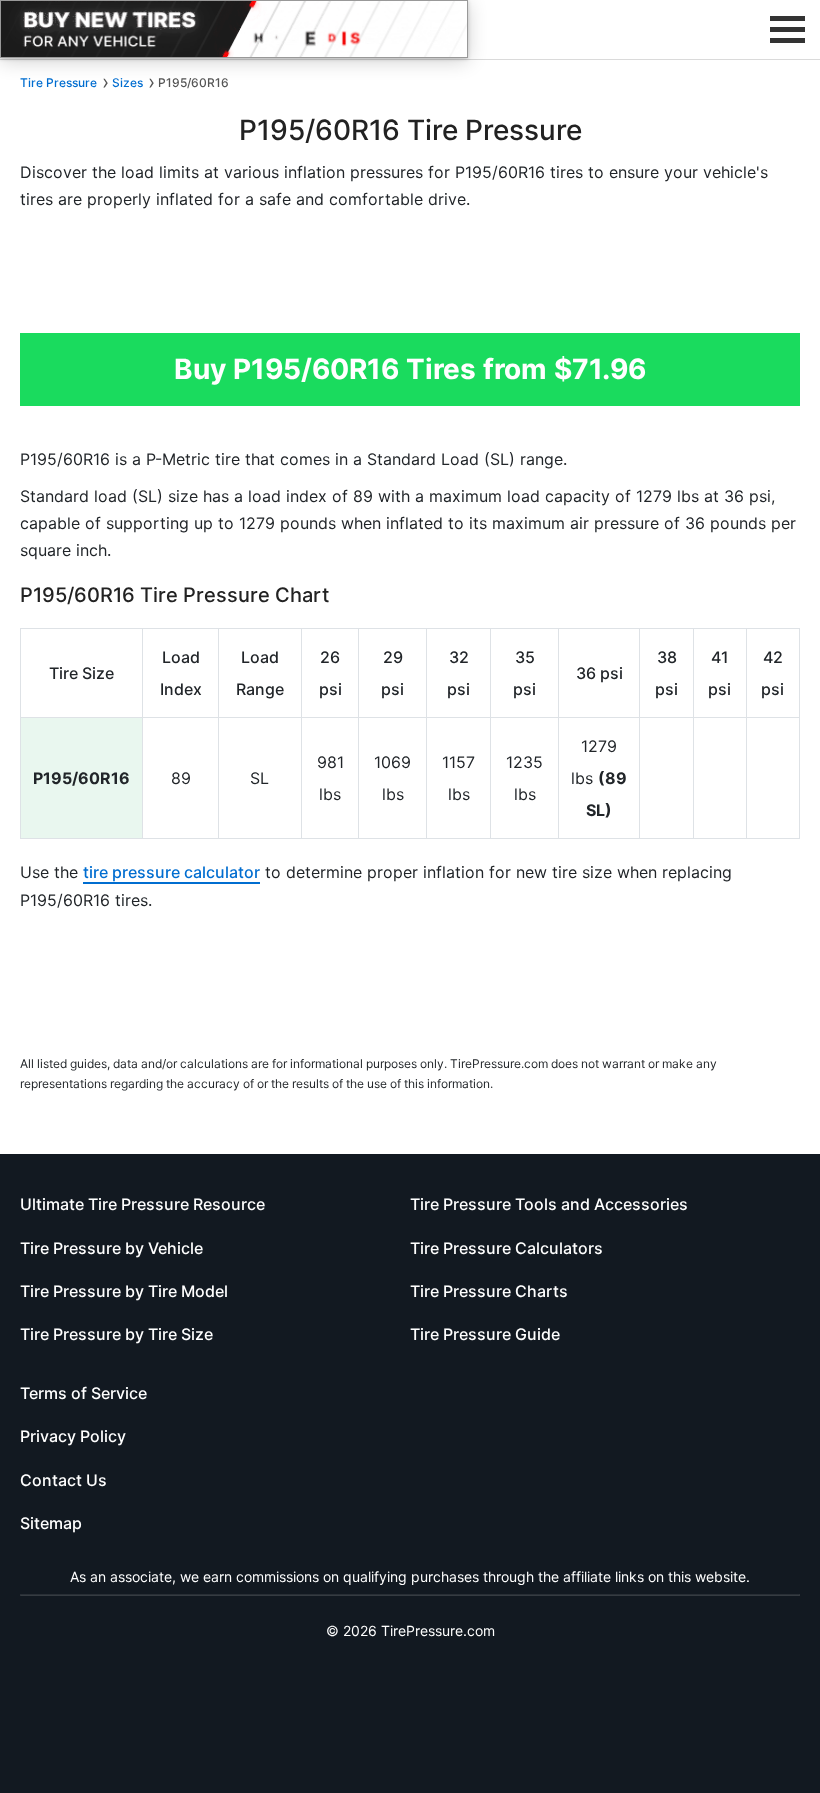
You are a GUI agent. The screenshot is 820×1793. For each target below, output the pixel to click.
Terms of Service (83, 1393)
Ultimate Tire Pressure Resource (142, 1204)
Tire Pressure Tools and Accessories (549, 1204)
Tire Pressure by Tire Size (116, 1334)
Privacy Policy (73, 1436)
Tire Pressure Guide (485, 1334)
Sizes (127, 82)
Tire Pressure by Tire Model (124, 1291)
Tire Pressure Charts (489, 1291)
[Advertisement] (410, 278)
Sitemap (51, 1523)
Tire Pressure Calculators (506, 1248)
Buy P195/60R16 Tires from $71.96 (410, 369)
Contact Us (63, 1480)
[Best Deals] (234, 29)
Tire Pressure (58, 82)
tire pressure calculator (171, 872)
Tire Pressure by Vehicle (111, 1248)
